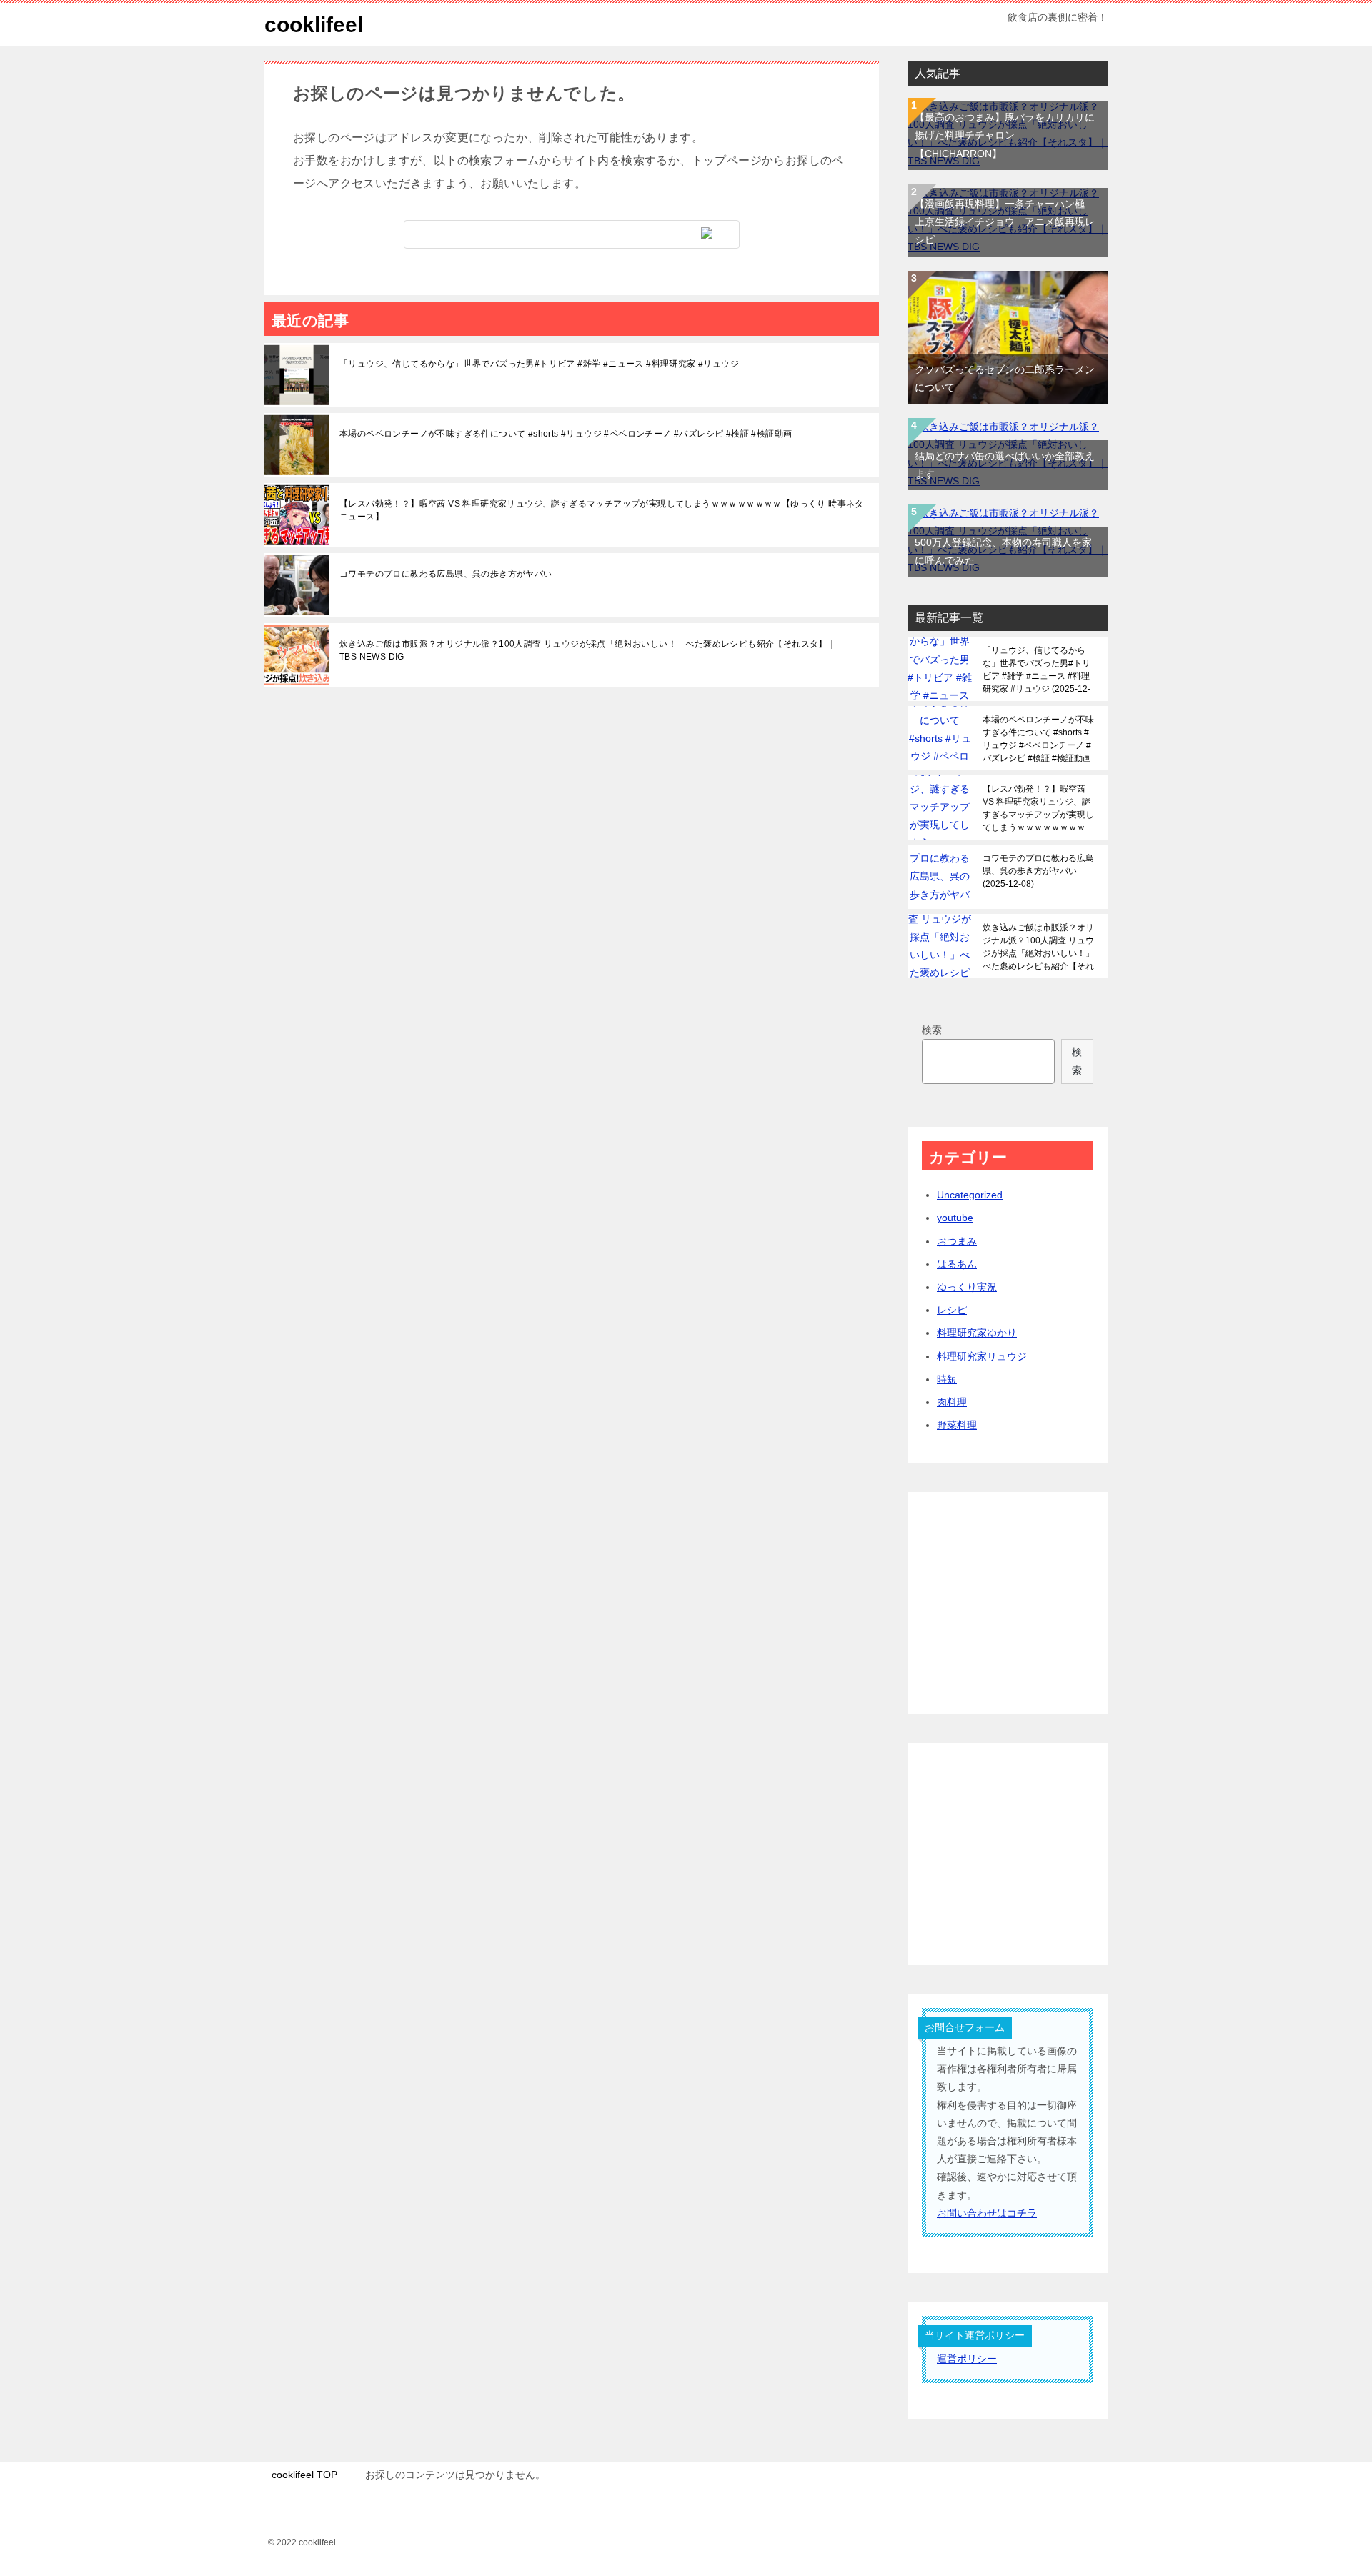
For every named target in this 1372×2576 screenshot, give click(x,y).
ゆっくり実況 (967, 1287)
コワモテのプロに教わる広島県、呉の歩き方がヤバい (446, 574)
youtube (955, 1218)
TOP (304, 2475)
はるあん (957, 1264)
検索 (932, 1030)
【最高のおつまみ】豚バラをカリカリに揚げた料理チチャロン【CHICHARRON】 (1005, 135)
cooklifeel (314, 25)
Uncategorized (970, 1195)
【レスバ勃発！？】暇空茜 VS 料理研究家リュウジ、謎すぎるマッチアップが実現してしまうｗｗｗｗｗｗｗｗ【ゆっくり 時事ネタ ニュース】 (602, 510)
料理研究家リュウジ (982, 1356)
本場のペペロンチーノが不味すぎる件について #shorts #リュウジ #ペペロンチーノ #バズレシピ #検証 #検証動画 (566, 434)
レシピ (952, 1310)
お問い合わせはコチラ (987, 2213)
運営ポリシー (967, 2359)
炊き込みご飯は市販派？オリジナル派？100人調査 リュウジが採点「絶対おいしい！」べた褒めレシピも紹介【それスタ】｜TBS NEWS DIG (588, 650)
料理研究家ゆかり (977, 1333)
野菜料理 (957, 1425)
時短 (947, 1379)
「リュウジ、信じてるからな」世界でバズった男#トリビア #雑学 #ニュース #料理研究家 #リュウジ (539, 364)
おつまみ (957, 1241)
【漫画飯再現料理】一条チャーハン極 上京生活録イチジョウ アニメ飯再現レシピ (1005, 222)
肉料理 (952, 1402)
